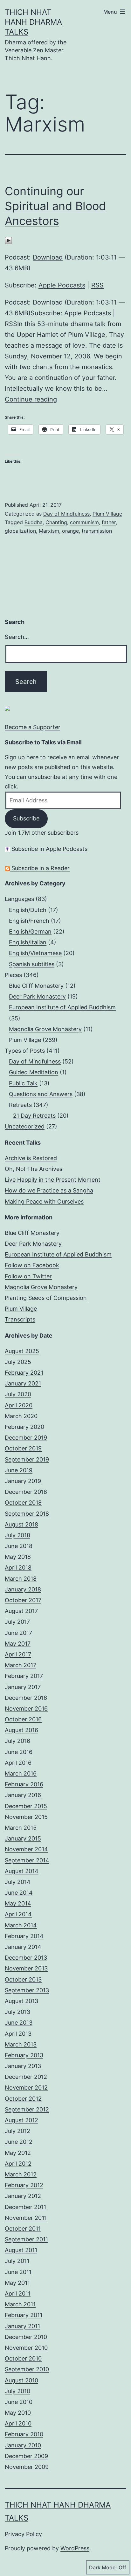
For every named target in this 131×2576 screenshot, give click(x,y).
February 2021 (24, 1373)
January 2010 (23, 2445)
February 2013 (24, 2055)
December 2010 (26, 2337)
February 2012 (24, 2185)
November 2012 (26, 2088)
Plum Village (107, 514)
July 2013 (17, 2012)
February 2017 (24, 1676)
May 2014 (18, 1903)
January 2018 (23, 1589)
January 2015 (23, 1838)
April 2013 (18, 2034)
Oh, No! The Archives (34, 1169)
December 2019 (26, 1438)
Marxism (49, 531)
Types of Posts (25, 1051)
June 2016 (19, 1752)
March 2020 (21, 1416)
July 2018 (17, 1535)
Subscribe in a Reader (40, 868)
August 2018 (21, 1524)
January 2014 (23, 1947)
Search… (17, 637)
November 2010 (26, 2348)
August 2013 (21, 2001)
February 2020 (24, 1427)
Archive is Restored (31, 1158)
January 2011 (22, 2326)
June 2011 (18, 2272)
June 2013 (19, 2023)
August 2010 (21, 2380)
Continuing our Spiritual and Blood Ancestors (55, 206)
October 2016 (23, 1719)
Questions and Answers (41, 1094)
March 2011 (20, 2304)
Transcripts (20, 1319)
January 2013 (23, 2066)
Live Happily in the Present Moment (53, 1180)
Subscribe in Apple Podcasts (49, 849)
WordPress (75, 2548)
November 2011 (26, 2218)
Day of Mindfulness (66, 514)
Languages (19, 899)
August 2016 (21, 1730)
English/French (29, 921)
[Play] (8, 240)
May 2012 (18, 2153)
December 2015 (26, 1806)
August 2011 (21, 2250)
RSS (97, 285)
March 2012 (21, 2174)
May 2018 (18, 1557)
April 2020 (19, 1405)
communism (84, 522)
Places (13, 975)
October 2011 (23, 2229)
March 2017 (21, 1665)
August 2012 (21, 2120)
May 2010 (18, 2413)
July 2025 (18, 1362)
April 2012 (18, 2164)
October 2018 (23, 1503)
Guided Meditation (34, 1072)
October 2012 (23, 2099)
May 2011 (17, 2283)
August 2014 (22, 1871)
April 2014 (18, 1914)
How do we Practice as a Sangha (49, 1190)
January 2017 (23, 1687)
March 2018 (21, 1579)
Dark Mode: (103, 2567)
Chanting (56, 522)
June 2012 (19, 2142)
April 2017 (18, 1654)
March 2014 (21, 1925)
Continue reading (31, 399)
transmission (97, 531)
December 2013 (26, 1958)
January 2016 (23, 1795)
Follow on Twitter (28, 1276)
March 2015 (21, 1828)
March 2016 (21, 1773)
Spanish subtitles (32, 964)
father (109, 522)
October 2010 (23, 2358)
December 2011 (25, 2207)
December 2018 (26, 1492)
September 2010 (27, 2369)
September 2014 (27, 1860)
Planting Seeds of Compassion (46, 1298)
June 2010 (19, 2402)
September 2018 (27, 1514)
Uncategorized (25, 1126)
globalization (20, 531)
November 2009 (27, 2467)
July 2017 (17, 1622)
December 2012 (26, 2077)
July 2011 (17, 2261)
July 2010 (17, 2391)
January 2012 (23, 2196)
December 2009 (26, 2456)
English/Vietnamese (35, 953)
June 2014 (19, 1893)
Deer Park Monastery (37, 996)
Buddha (34, 522)
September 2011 (26, 2239)
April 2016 (18, 1763)
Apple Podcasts (62, 285)
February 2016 (24, 1784)
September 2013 (27, 1990)
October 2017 (23, 1600)
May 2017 (18, 1644)
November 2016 (26, 1709)
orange (70, 531)
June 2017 (18, 1633)
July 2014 (18, 1882)
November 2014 (26, 1849)
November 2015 (26, 1817)
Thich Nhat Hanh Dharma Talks (33, 22)
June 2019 (19, 1470)
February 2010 (24, 2434)
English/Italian (28, 942)
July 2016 (17, 1741)
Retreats (20, 1105)
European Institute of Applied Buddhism (62, 1007)
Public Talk (23, 1083)
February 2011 (24, 2315)
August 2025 (22, 1351)
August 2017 (21, 1611)
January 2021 (23, 1383)
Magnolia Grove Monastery (45, 1029)
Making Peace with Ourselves (44, 1201)
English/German (30, 931)
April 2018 (18, 1567)
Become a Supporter (33, 727)
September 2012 (27, 2109)
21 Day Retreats (34, 1116)
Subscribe (26, 818)
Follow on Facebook (32, 1265)
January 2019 (23, 1481)
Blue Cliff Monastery (36, 986)
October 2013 (23, 1979)
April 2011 (18, 2293)
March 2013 (21, 2044)
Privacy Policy (23, 2534)
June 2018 (19, 1546)
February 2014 (24, 1936)
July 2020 (18, 1394)
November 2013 (26, 1968)
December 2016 (26, 1698)
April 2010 (18, 2423)
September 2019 (27, 1459)
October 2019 (23, 1448)
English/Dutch (28, 910)
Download (48, 257)
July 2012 (17, 2131)
